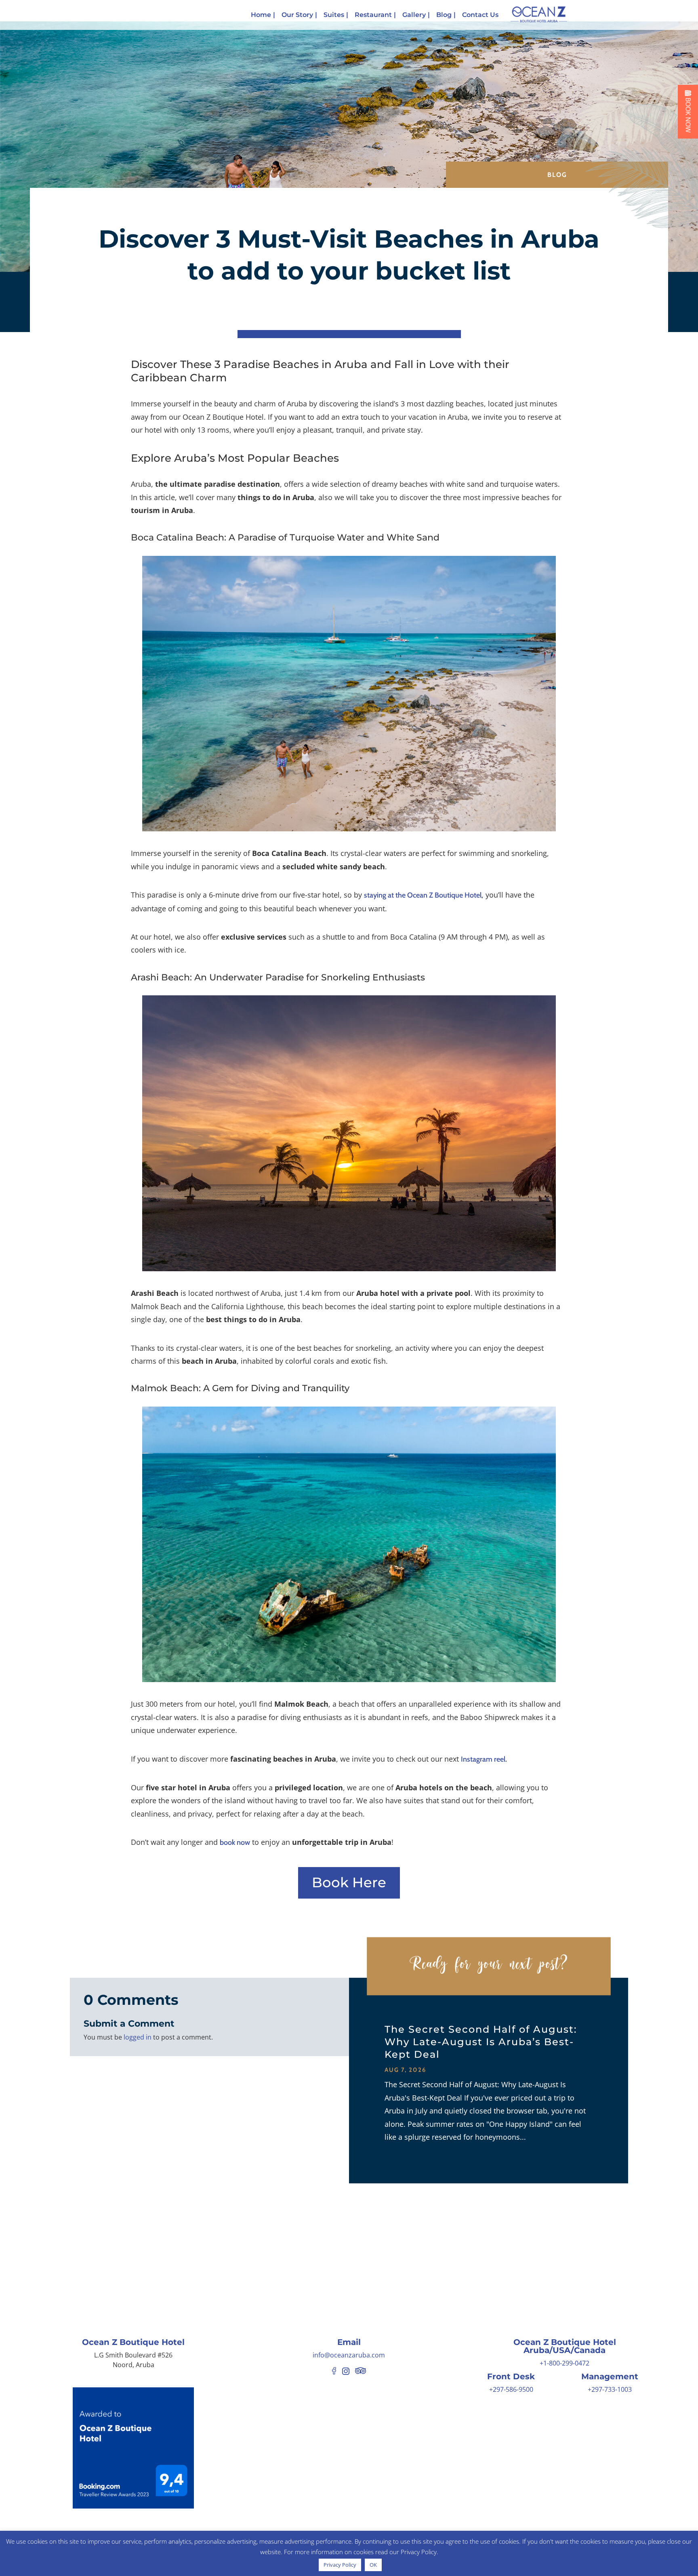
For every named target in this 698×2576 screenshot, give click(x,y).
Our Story (297, 15)
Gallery (414, 15)
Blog (444, 15)
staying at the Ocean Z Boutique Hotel (423, 895)
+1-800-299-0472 (564, 2363)
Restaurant (373, 15)
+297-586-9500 (511, 2389)
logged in (138, 2037)
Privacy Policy (340, 2565)
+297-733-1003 (610, 2389)
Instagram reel (483, 1759)
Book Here (349, 1882)
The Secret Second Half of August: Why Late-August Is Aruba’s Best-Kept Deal (481, 2042)
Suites (334, 15)
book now (235, 1842)
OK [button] (373, 2565)
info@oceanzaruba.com (349, 2355)
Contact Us (480, 15)
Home (261, 15)
